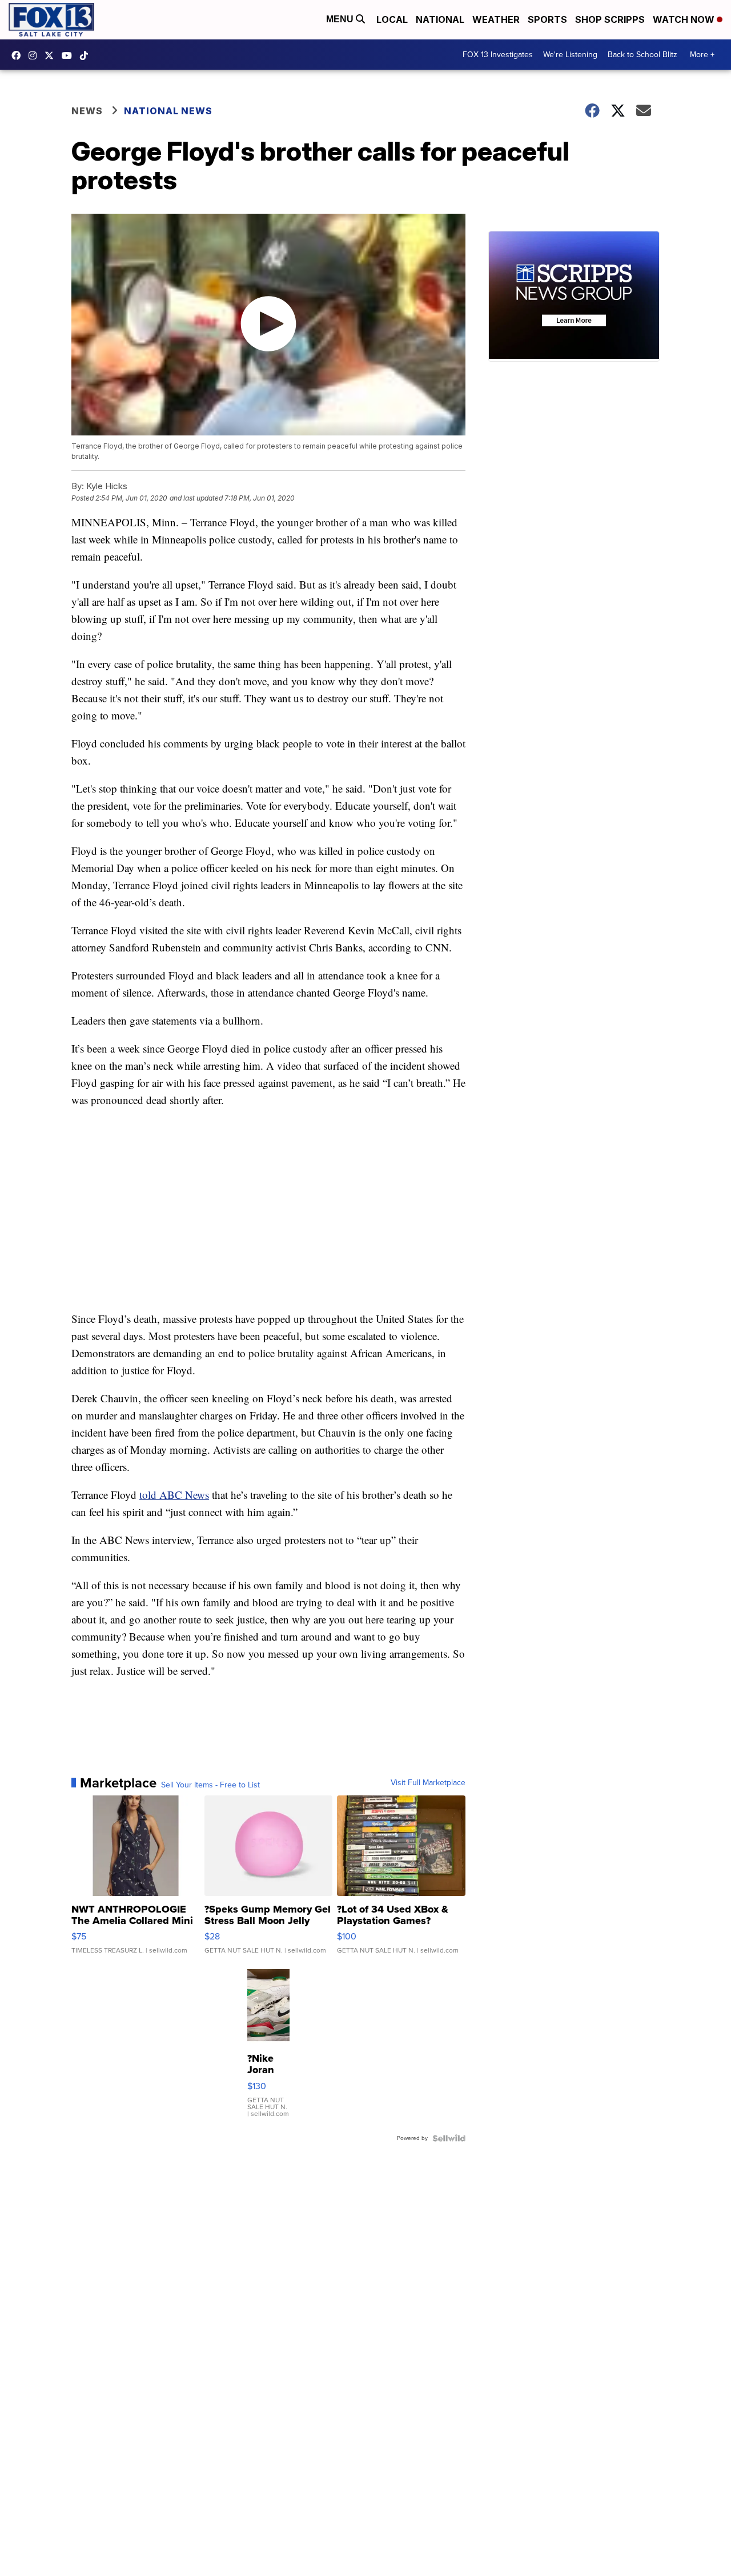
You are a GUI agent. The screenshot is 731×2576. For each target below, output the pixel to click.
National (440, 19)
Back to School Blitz (642, 55)
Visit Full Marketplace (428, 1783)
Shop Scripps (610, 19)
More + (702, 55)
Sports (547, 19)
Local (392, 19)
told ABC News (174, 1495)
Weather (496, 19)
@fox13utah (87, 55)
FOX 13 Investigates (498, 55)
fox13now (35, 55)
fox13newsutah (19, 55)
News (87, 111)
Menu (341, 19)
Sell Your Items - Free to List (210, 1785)
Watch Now (685, 19)
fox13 (52, 55)
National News (168, 111)
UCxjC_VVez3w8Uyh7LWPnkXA (70, 55)
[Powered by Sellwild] (449, 2138)
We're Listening (570, 55)
